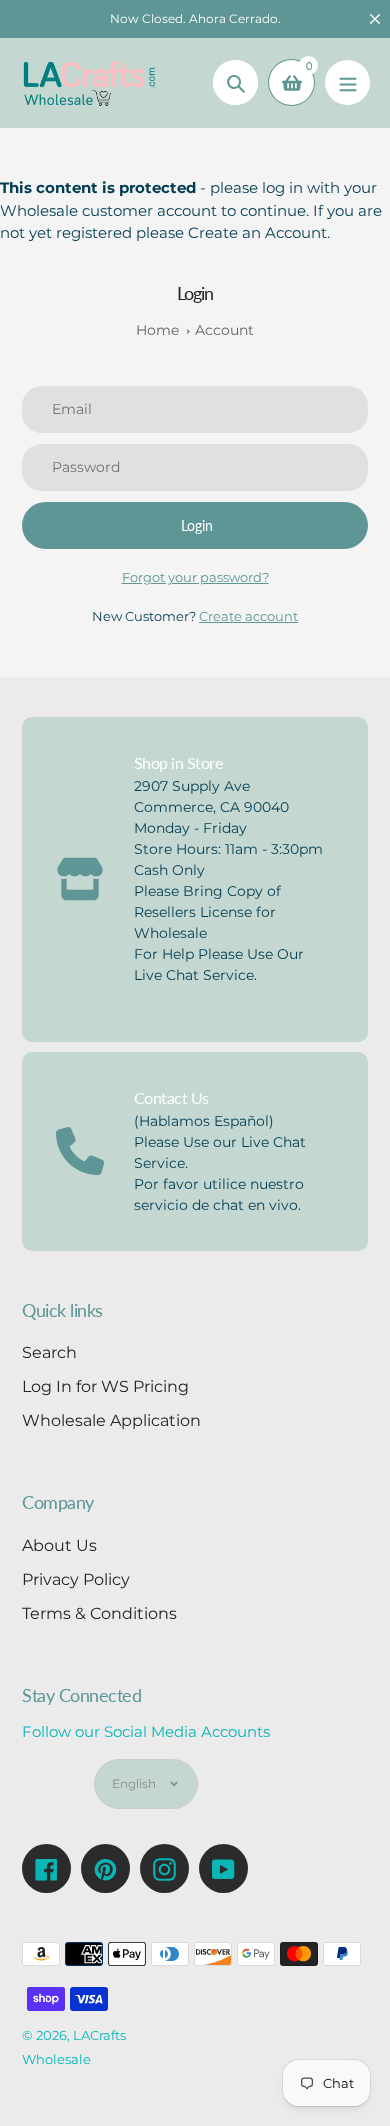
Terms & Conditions (99, 1613)
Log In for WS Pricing (105, 1386)
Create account (248, 616)
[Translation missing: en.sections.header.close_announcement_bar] (375, 19)
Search (49, 1352)
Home (157, 330)
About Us (59, 1545)
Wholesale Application (111, 1420)
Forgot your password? (195, 577)
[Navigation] (347, 82)
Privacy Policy (76, 1579)
